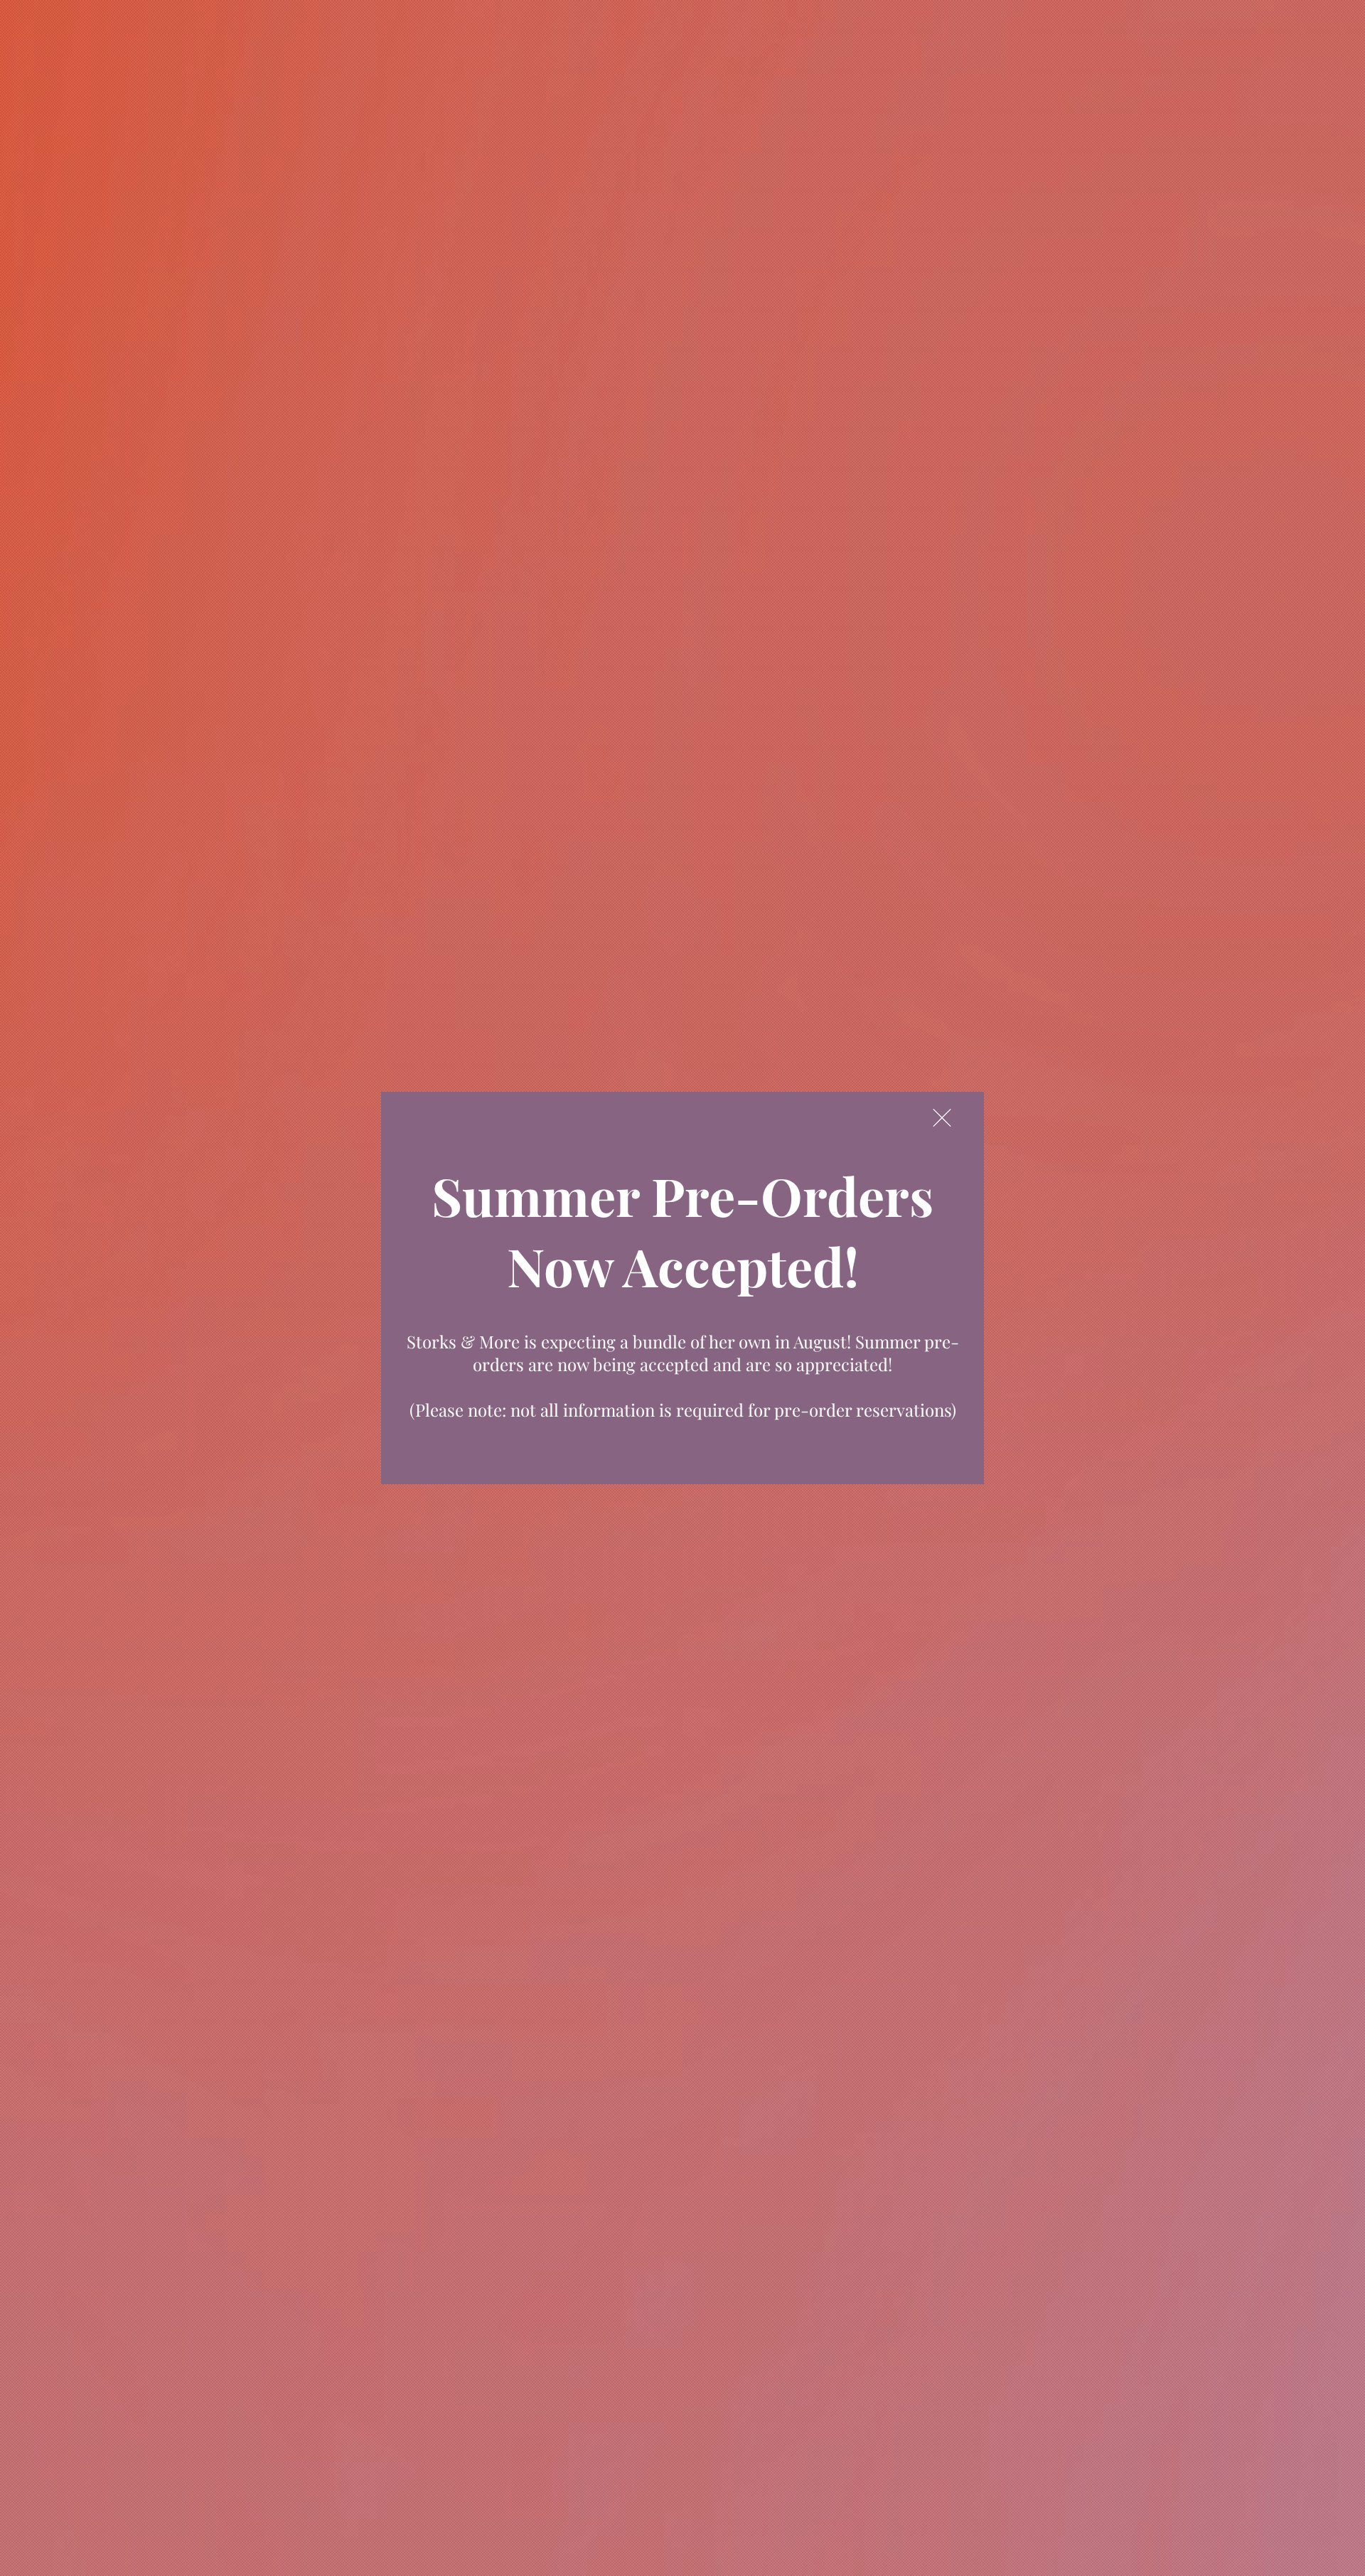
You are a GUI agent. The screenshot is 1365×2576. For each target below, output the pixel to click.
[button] (942, 1118)
